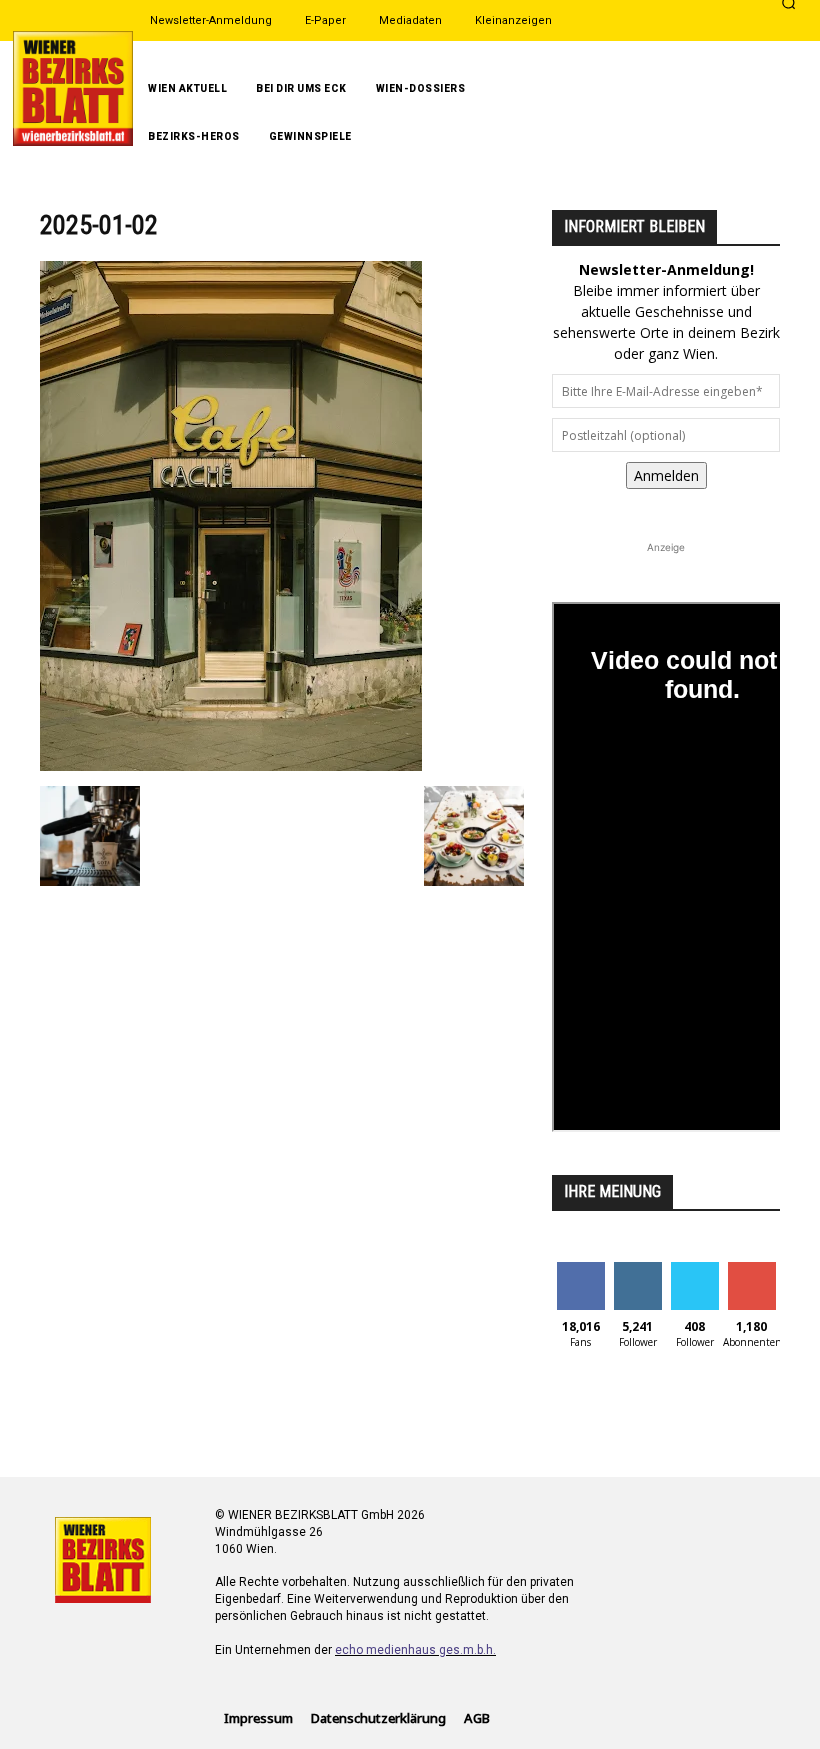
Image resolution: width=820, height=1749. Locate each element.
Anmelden (666, 475)
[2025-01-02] (231, 765)
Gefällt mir (580, 1277)
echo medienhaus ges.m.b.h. (415, 1650)
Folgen (637, 1269)
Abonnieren (760, 1269)
